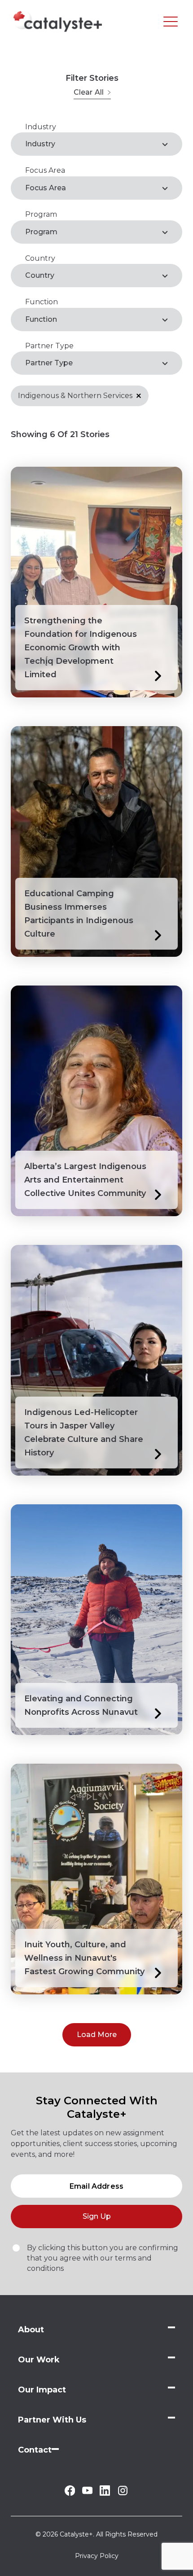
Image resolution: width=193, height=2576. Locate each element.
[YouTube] (87, 2492)
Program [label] (41, 232)
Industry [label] (40, 144)
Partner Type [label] (49, 363)
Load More (97, 2035)
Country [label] (40, 275)
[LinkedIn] (105, 2493)
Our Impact (42, 2390)
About (31, 2330)
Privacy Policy (97, 2556)
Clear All (89, 92)
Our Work (39, 2360)
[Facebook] (70, 2493)
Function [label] (41, 319)
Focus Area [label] (46, 188)
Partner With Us (52, 2420)
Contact (35, 2450)
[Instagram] (123, 2494)
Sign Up (97, 2216)
